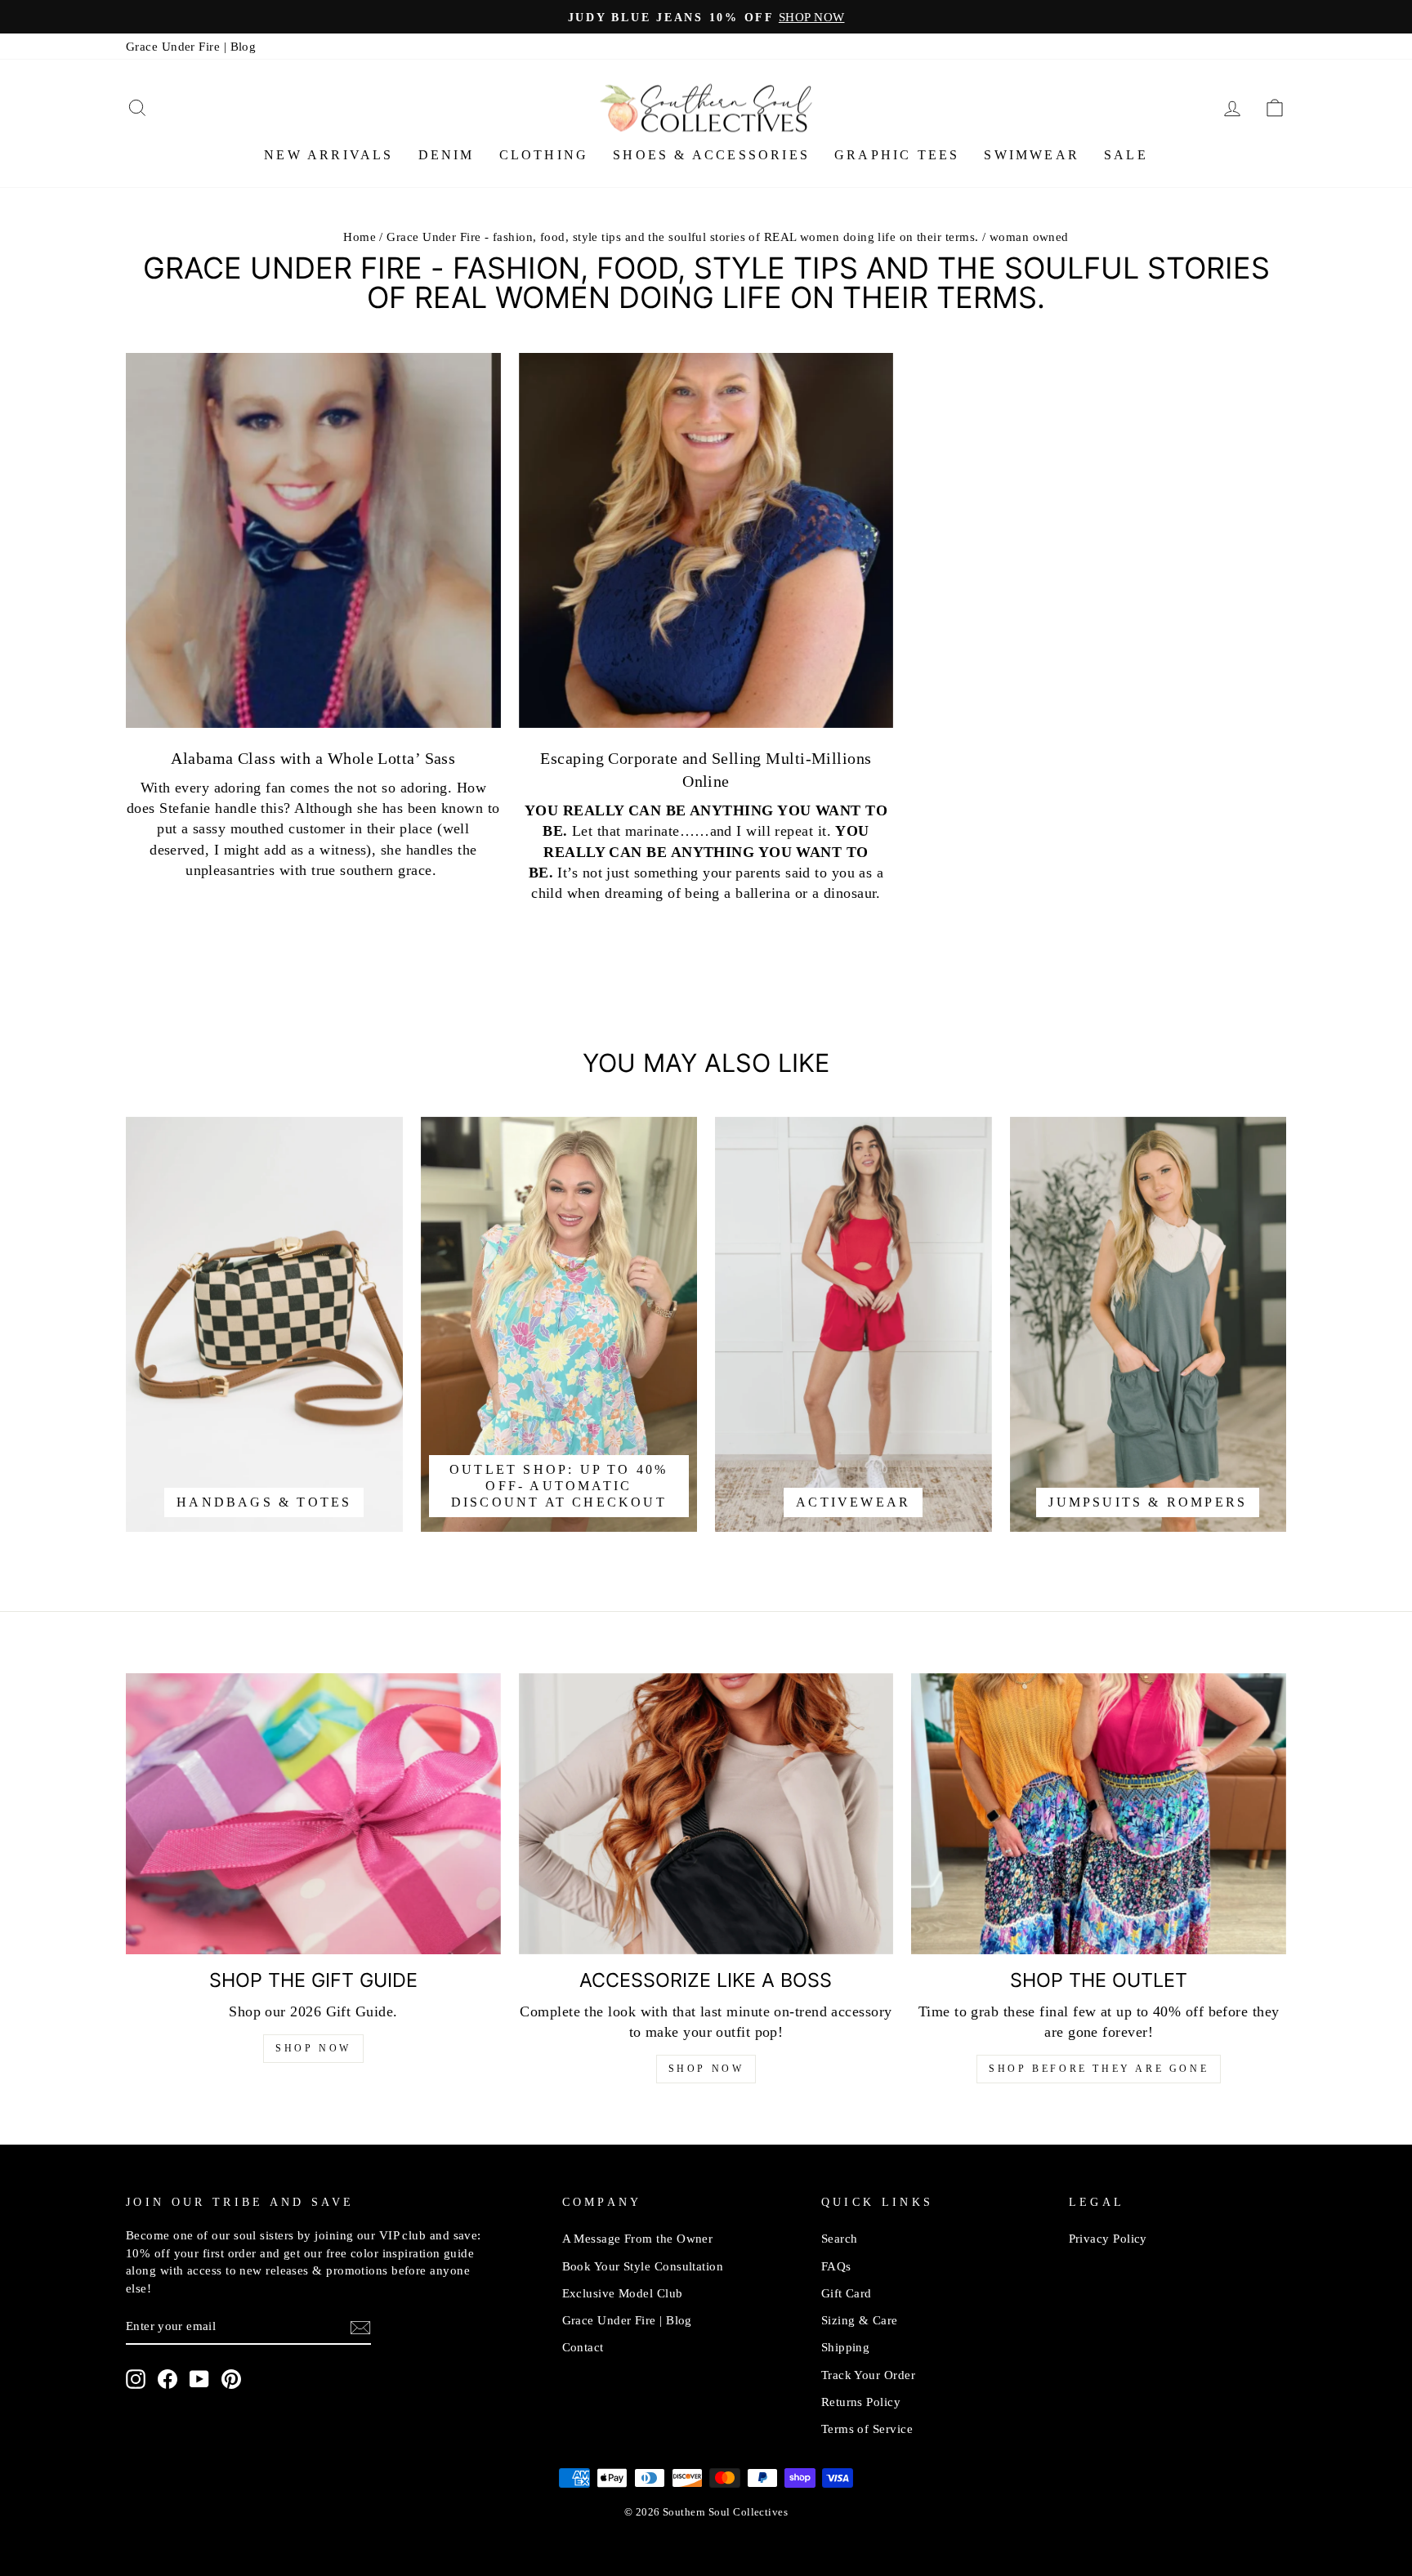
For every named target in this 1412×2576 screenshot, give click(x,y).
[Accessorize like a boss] (706, 1814)
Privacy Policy (1108, 2238)
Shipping (846, 2347)
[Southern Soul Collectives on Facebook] (168, 2379)
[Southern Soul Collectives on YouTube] (199, 2379)
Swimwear (1032, 155)
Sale (1126, 155)
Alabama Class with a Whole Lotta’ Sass (313, 758)
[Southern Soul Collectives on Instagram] (136, 2379)
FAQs (836, 2266)
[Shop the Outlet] (1099, 1814)
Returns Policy (861, 2402)
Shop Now (313, 2048)
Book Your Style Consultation (643, 2266)
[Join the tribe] (360, 2327)
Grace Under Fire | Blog (191, 46)
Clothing (544, 155)
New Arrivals (328, 155)
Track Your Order (868, 2375)
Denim (447, 155)
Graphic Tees (897, 155)
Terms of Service (867, 2429)
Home (360, 237)
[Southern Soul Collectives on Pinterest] (231, 2379)
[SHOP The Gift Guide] (313, 1814)
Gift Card (847, 2293)
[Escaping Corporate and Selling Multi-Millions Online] (706, 540)
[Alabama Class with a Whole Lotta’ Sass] (313, 540)
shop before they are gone (1099, 2069)
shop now (706, 2069)
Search (840, 2238)
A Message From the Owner (638, 2238)
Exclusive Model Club (623, 2293)
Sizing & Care (860, 2320)
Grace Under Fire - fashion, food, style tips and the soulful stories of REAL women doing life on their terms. (682, 237)
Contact (583, 2347)
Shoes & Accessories (711, 155)
